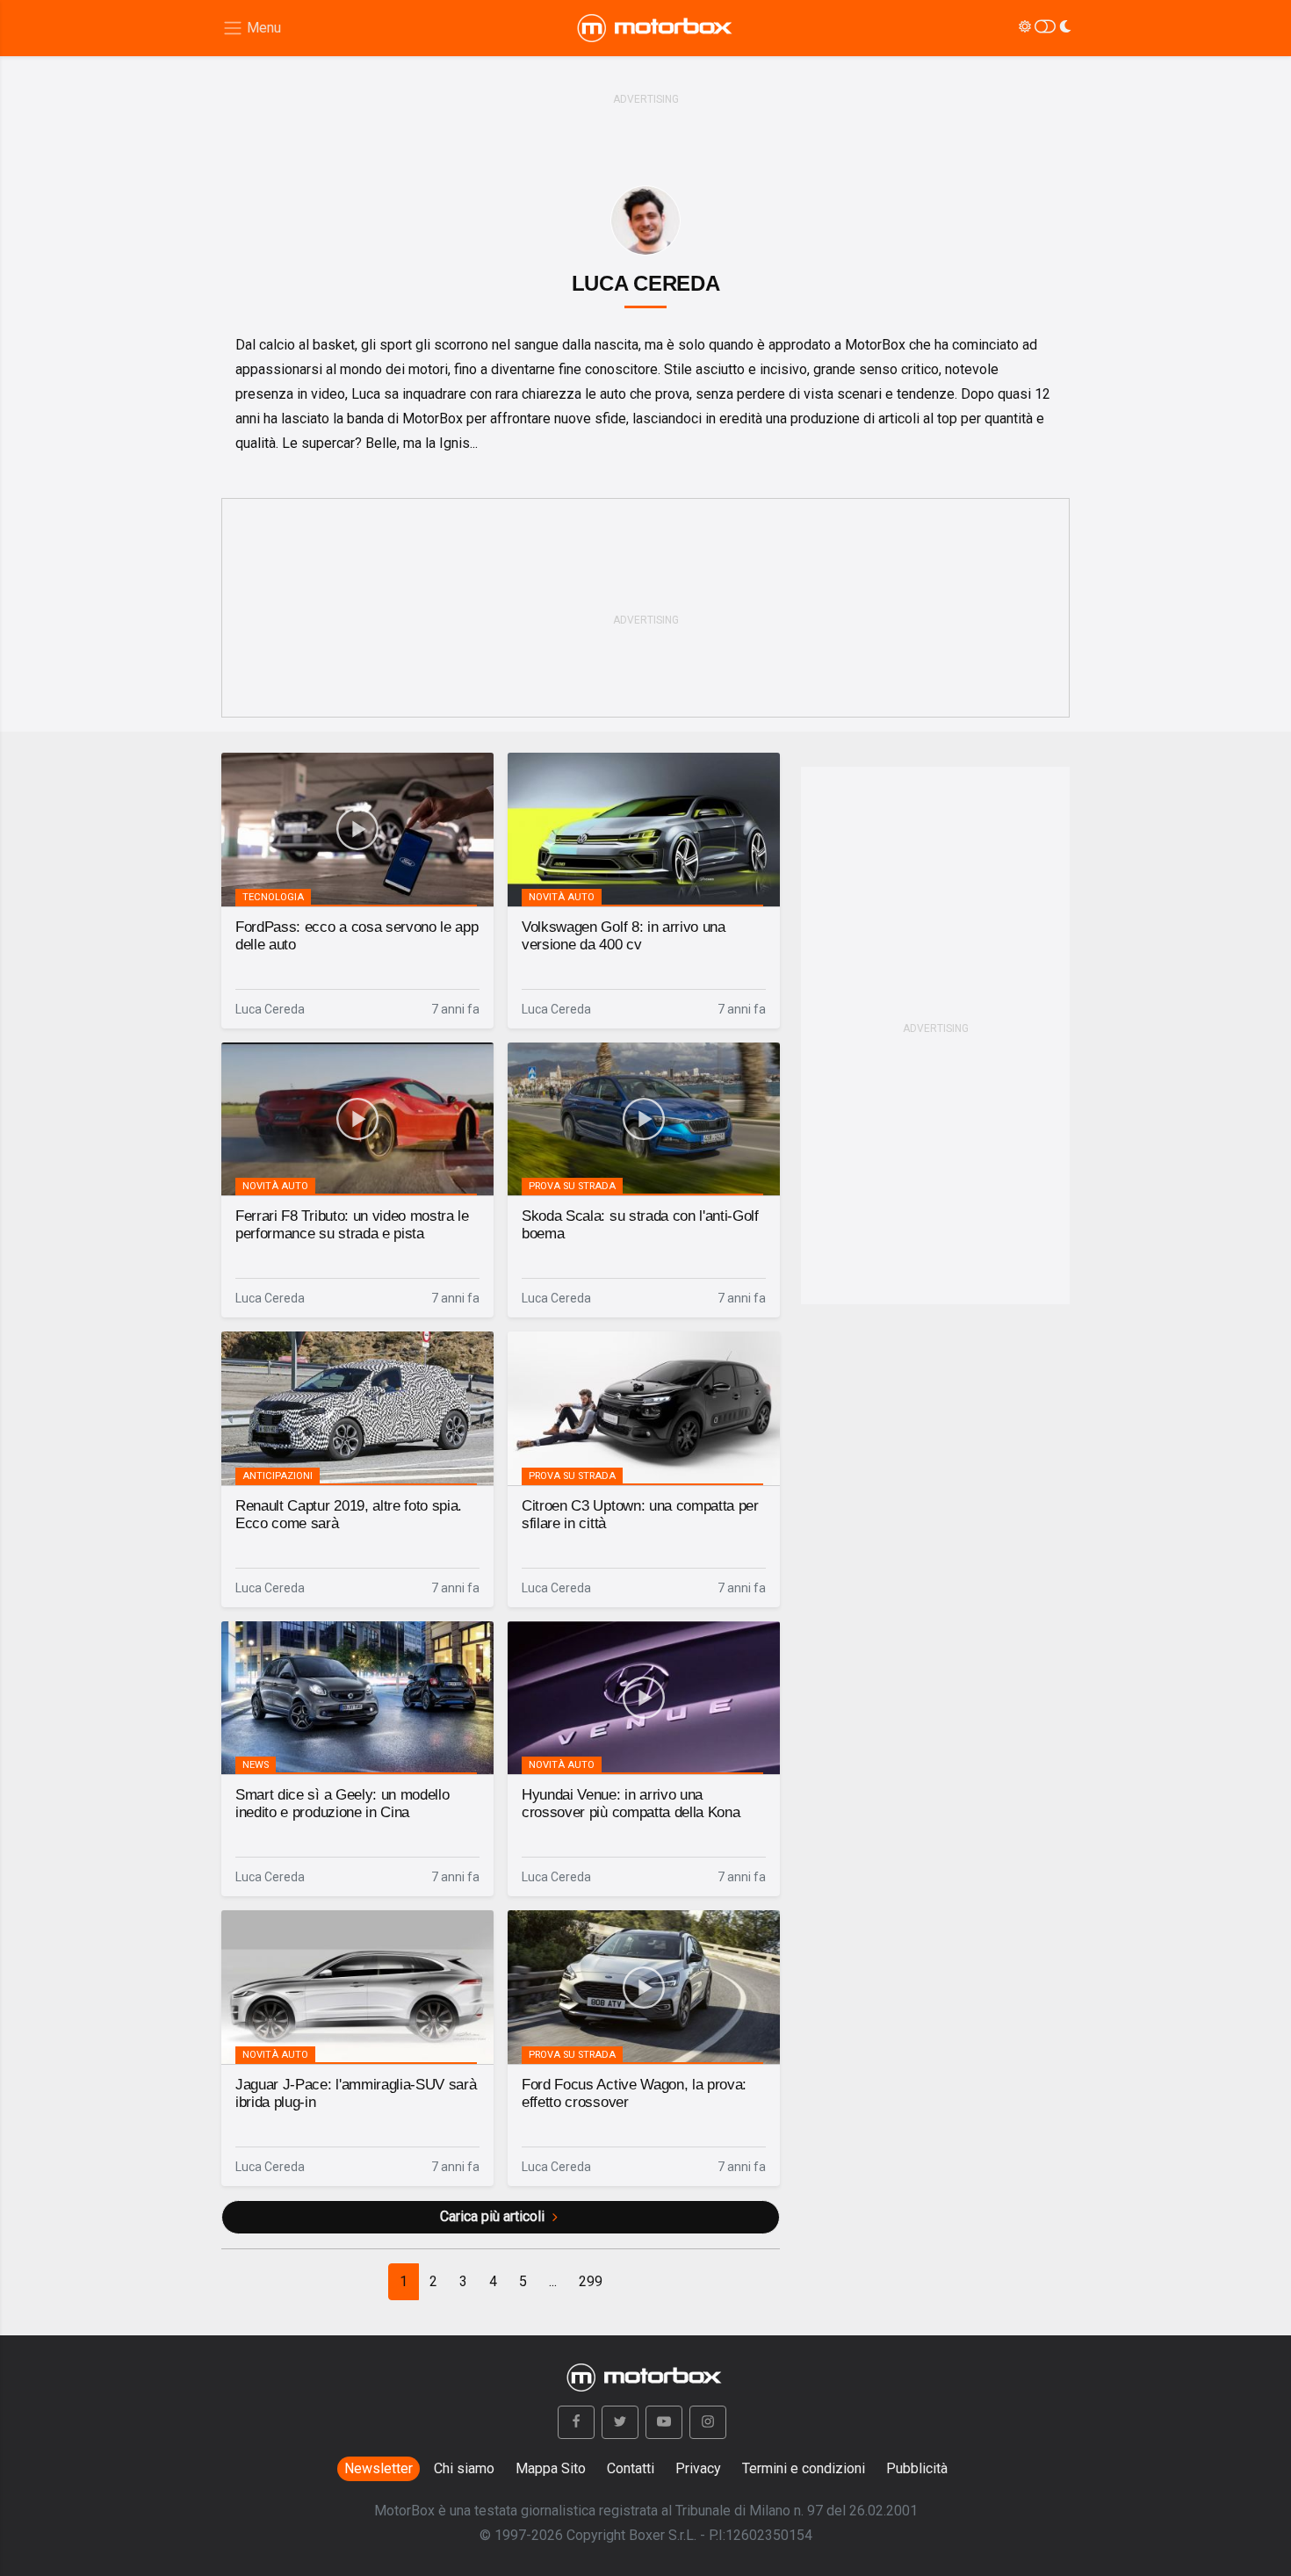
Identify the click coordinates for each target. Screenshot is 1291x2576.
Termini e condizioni (804, 2468)
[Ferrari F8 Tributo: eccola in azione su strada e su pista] (357, 1119)
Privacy (698, 2468)
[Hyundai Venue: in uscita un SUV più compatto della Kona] (644, 1698)
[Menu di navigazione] (252, 29)
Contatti (631, 2468)
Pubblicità (917, 2468)
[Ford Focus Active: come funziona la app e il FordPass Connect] (357, 830)
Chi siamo (464, 2468)
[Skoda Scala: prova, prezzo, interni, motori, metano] (644, 1119)
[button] (576, 2422)
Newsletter (379, 2468)
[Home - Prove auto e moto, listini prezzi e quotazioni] (656, 28)
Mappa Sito (551, 2468)
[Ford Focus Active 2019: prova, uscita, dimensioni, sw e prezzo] (644, 1987)
